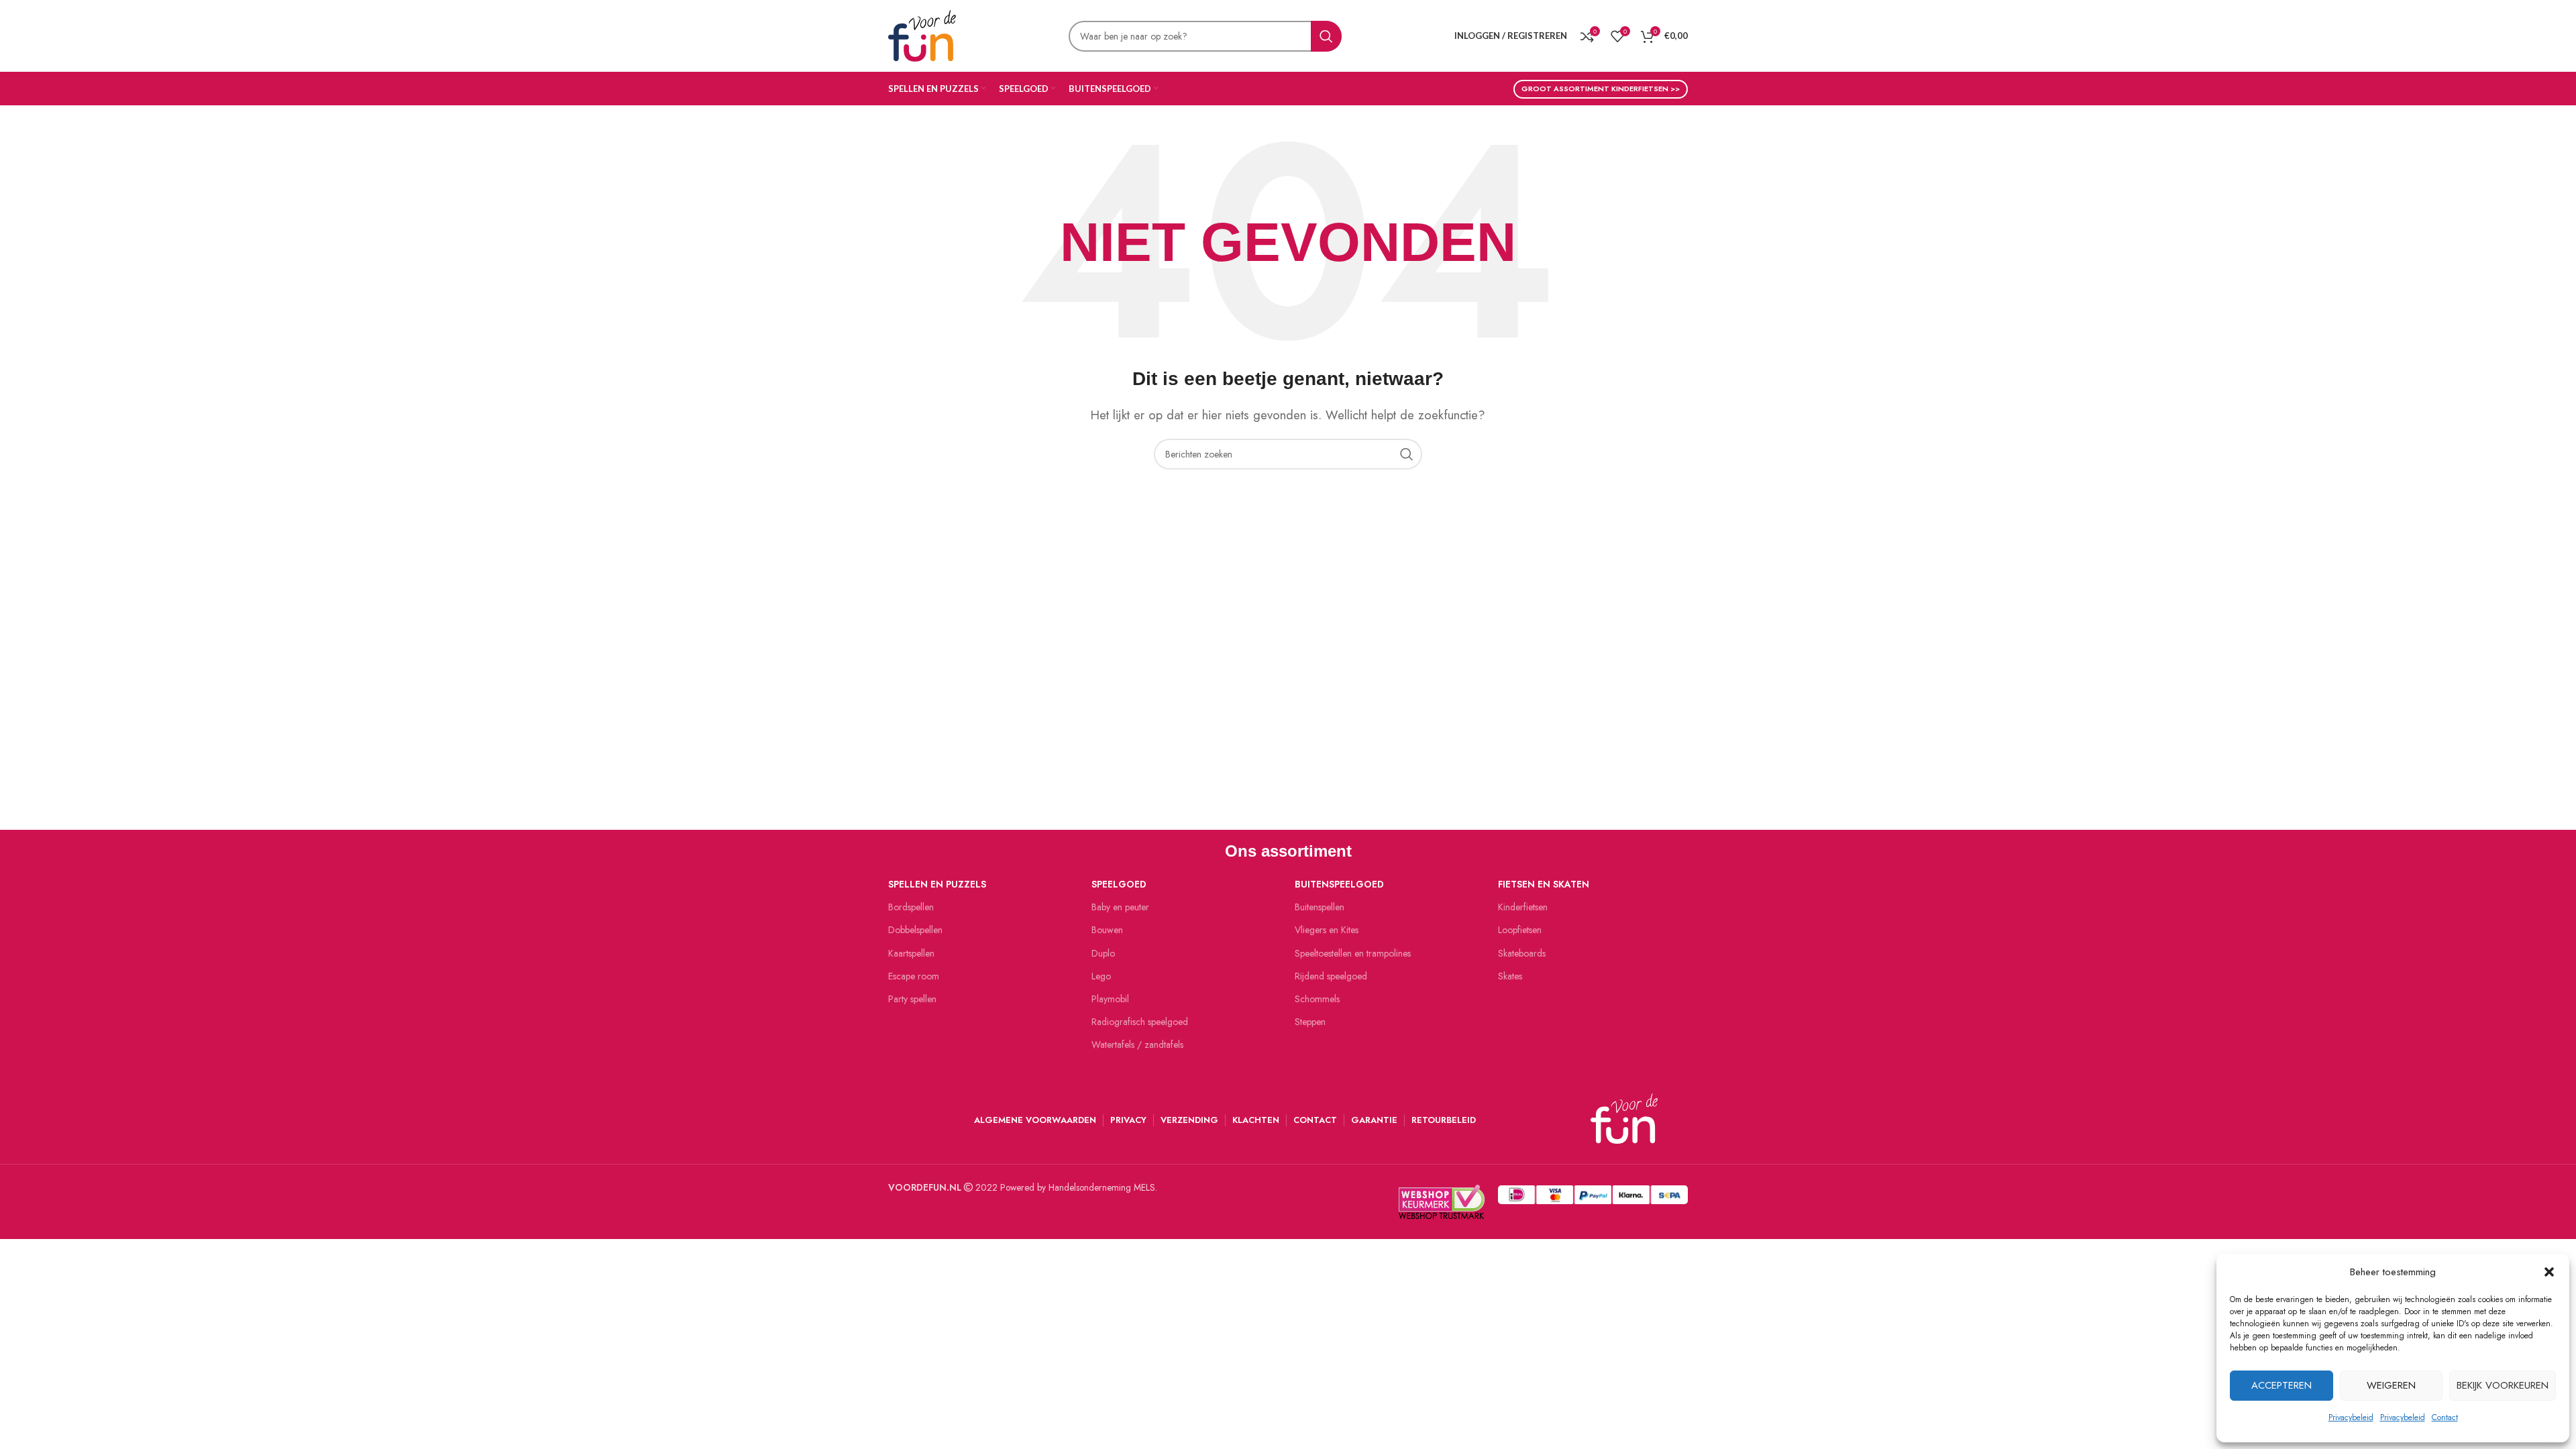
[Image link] (1593, 1193)
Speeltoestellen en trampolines (1353, 953)
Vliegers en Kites (1327, 930)
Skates (1510, 976)
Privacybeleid (2351, 1417)
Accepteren (2282, 1385)
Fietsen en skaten (1544, 884)
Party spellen (912, 999)
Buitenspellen (1320, 907)
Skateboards (1522, 953)
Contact (2445, 1417)
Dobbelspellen (915, 930)
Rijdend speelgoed (1331, 976)
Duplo (1103, 953)
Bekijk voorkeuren (2503, 1385)
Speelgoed (1119, 884)
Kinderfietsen (1523, 907)
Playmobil (1110, 999)
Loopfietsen (1520, 930)
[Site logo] (922, 34)
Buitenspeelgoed (1339, 884)
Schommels (1317, 999)
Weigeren (2391, 1385)
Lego (1101, 976)
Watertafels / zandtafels (1137, 1044)
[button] (2549, 1272)
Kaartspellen (911, 953)
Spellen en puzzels (937, 884)
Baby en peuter (1120, 907)
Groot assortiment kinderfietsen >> (1601, 89)
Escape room (914, 976)
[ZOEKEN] (1326, 36)
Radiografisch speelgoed (1140, 1022)
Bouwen (1107, 930)
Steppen (1310, 1022)
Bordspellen (911, 907)
